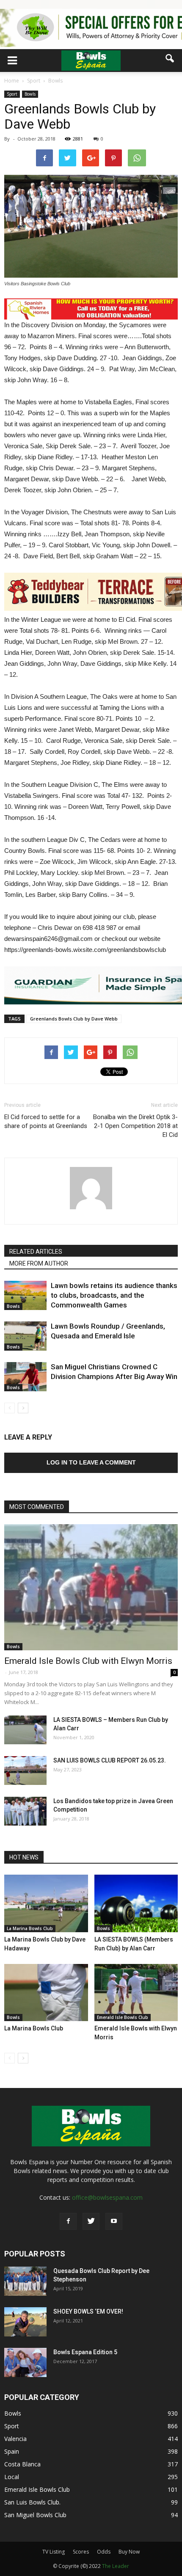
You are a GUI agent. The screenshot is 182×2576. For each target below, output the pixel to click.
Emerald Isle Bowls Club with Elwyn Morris (88, 1661)
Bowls (30, 94)
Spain (12, 2451)
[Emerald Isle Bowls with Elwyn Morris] (136, 1993)
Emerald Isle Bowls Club (123, 2017)
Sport (12, 94)
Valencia (15, 2439)
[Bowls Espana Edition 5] (25, 2362)
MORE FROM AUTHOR (39, 1263)
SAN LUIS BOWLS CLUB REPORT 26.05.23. (110, 1760)
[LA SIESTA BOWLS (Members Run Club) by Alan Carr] (136, 1903)
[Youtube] (114, 2221)
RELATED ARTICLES (36, 1252)
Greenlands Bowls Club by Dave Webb (74, 1019)
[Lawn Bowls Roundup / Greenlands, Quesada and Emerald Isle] (25, 1336)
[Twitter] (91, 2221)
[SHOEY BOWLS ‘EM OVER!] (25, 2322)
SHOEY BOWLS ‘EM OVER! (88, 2311)
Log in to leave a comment (91, 1462)
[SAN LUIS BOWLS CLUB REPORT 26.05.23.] (25, 1771)
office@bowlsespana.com (107, 2197)
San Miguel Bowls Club (35, 2515)
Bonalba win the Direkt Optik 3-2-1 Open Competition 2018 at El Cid (135, 1126)
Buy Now (129, 2552)
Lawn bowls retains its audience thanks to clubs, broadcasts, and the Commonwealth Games (114, 1295)
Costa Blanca (22, 2464)
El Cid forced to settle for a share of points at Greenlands (46, 1121)
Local (12, 2477)
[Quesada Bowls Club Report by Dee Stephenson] (25, 2281)
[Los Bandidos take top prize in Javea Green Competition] (25, 1811)
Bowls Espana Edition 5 (85, 2352)
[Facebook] (68, 2221)
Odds (104, 2552)
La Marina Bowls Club (30, 1928)
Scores (81, 2552)
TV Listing (54, 2552)
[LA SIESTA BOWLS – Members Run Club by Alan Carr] (25, 1730)
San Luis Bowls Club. (33, 2502)
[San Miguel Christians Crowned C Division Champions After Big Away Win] (25, 1377)
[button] (170, 58)
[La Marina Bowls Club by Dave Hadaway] (46, 1903)
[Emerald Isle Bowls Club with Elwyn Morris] (91, 1587)
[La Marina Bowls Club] (46, 1993)
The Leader (116, 2566)
